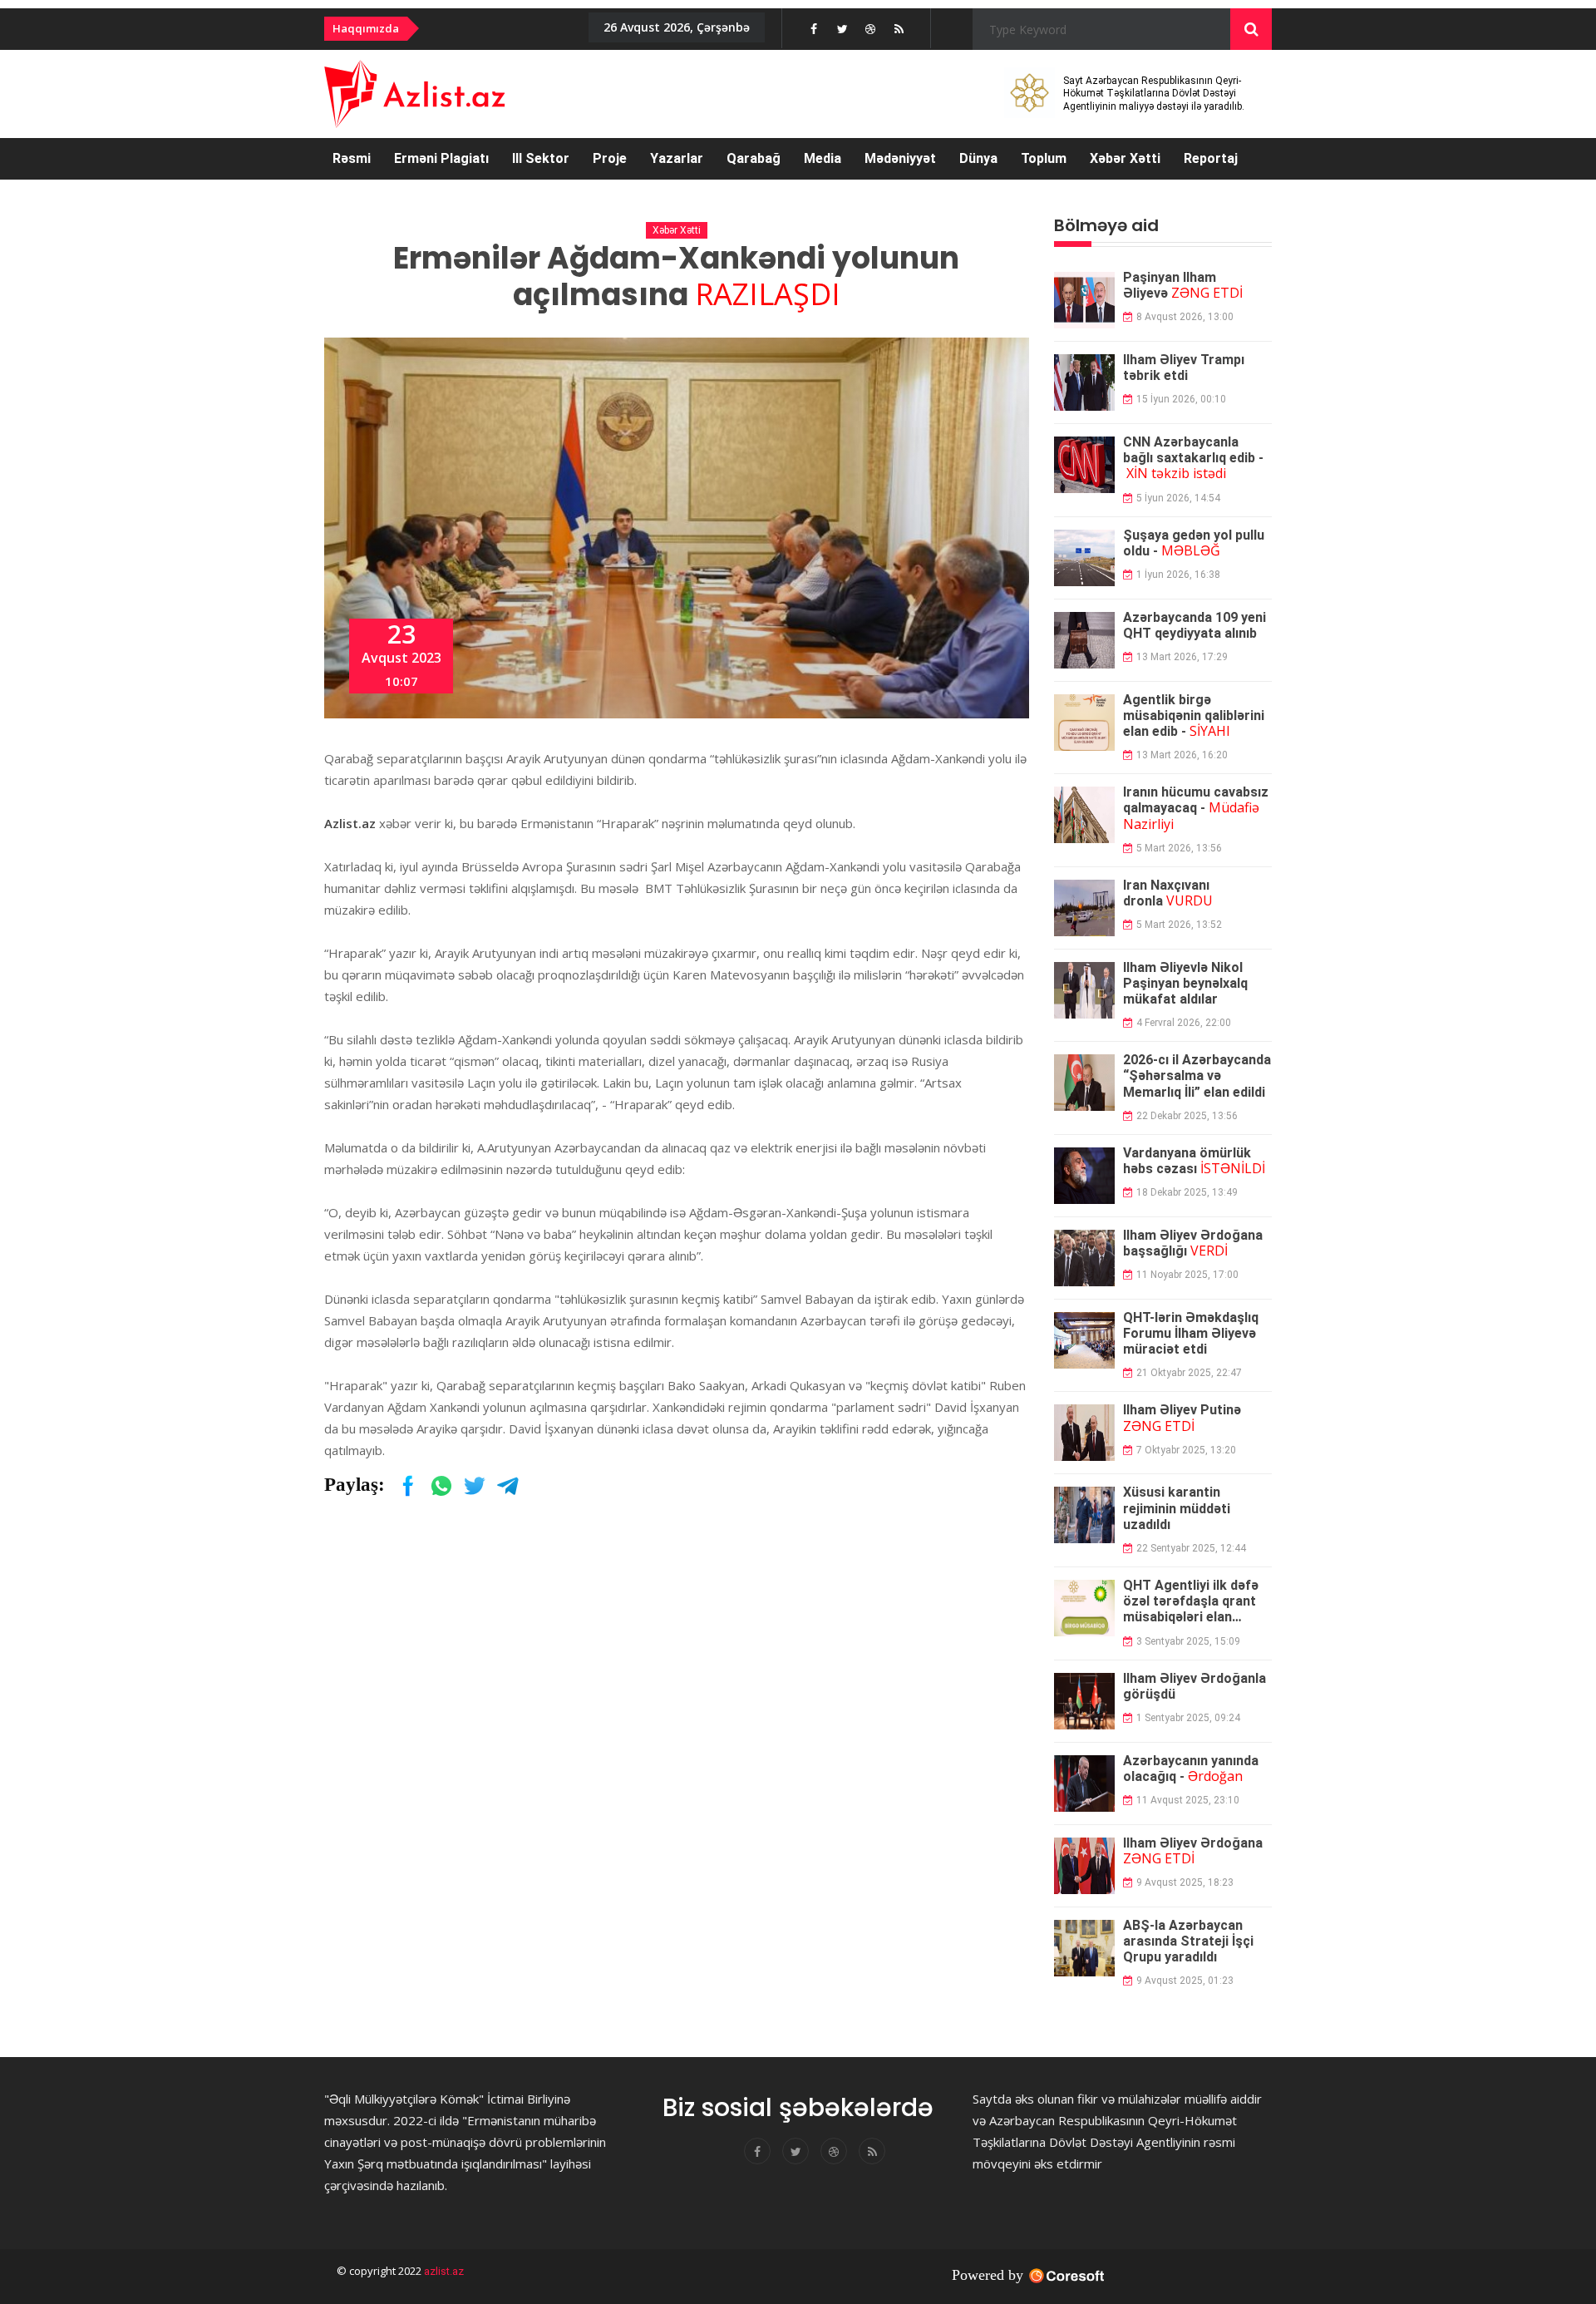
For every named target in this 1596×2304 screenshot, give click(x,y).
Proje (610, 158)
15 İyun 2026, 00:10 (1181, 399)
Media (823, 158)
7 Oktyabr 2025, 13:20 (1186, 1450)
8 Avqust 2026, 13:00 (1185, 317)
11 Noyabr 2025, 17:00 (1187, 1275)
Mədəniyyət (900, 158)
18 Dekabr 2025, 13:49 (1187, 1192)
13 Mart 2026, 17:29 (1182, 657)
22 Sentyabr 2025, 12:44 (1191, 1548)
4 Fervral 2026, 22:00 (1184, 1023)
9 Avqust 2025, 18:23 (1185, 1882)
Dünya (978, 158)
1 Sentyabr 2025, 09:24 (1188, 1718)
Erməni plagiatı (441, 158)
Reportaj (1211, 158)
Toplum (1044, 158)
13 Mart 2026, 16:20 (1182, 755)
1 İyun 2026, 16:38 (1178, 575)
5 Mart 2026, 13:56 (1179, 848)
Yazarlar (677, 158)
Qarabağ (754, 158)
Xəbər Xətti (1125, 158)
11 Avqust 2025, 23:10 (1188, 1800)
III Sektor (541, 158)
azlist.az (443, 2271)
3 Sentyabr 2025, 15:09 (1188, 1641)
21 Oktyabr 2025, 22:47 (1189, 1373)
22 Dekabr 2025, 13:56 (1187, 1116)
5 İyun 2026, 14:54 (1178, 498)
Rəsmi (352, 158)
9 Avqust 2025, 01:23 (1185, 1981)
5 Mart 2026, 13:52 (1179, 925)
